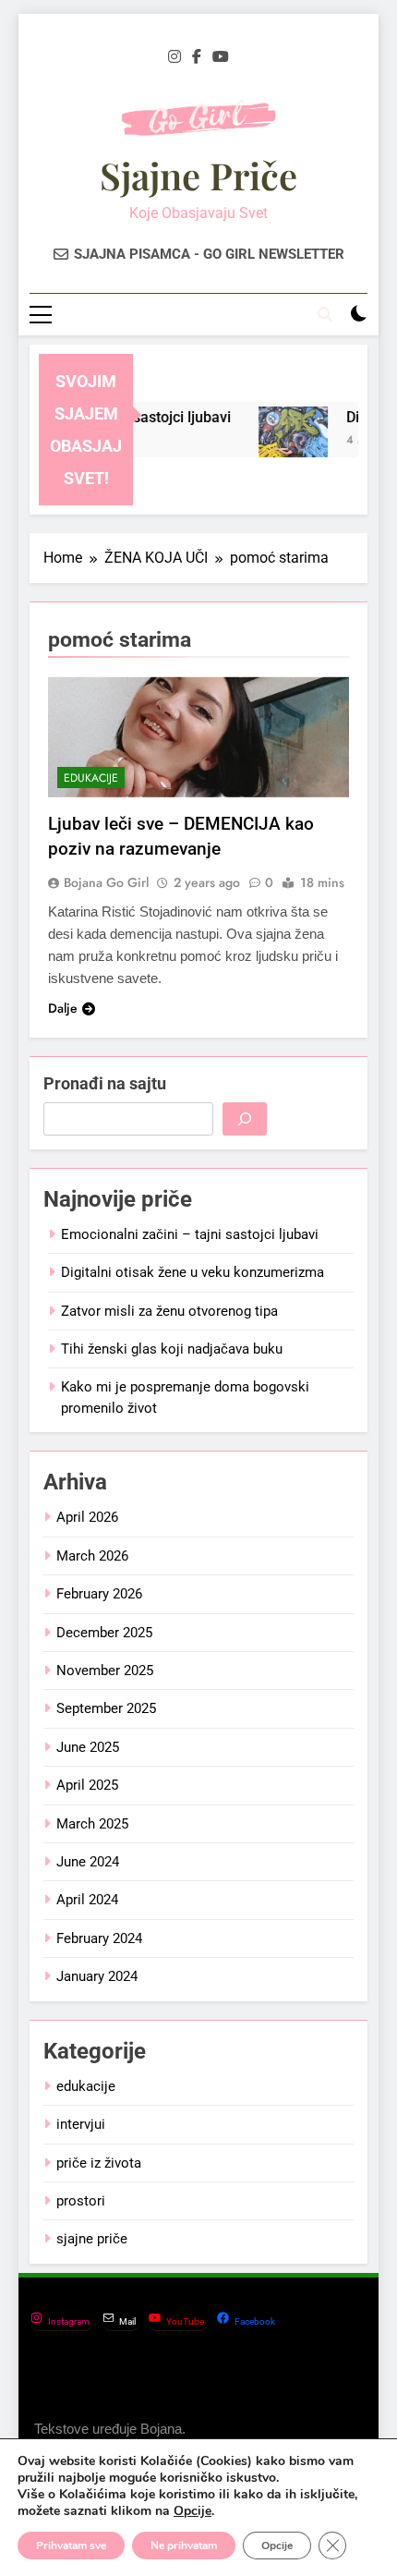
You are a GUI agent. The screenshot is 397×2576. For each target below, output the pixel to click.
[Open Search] (325, 314)
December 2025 (104, 1633)
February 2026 (99, 1594)
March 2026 (92, 1556)
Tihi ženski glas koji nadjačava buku (172, 1349)
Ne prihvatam (184, 2546)
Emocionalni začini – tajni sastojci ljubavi (190, 1234)
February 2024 (99, 1938)
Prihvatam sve (71, 2546)
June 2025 (88, 1747)
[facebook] (197, 57)
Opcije (192, 2511)
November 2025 (105, 1671)
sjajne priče (92, 2239)
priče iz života (99, 2163)
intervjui (81, 2124)
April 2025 (87, 1785)
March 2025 (92, 1824)
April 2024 (87, 1900)
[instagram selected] (174, 57)
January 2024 (97, 1976)
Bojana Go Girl (106, 882)
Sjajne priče (198, 175)
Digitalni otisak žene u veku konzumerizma (192, 1272)
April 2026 (87, 1517)
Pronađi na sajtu (105, 1083)
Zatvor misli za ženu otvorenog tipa (169, 1311)
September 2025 (106, 1708)
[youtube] (221, 57)
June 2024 (88, 1862)
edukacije (91, 778)
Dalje (63, 1008)
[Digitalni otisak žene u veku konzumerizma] (288, 441)
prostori (81, 2201)
